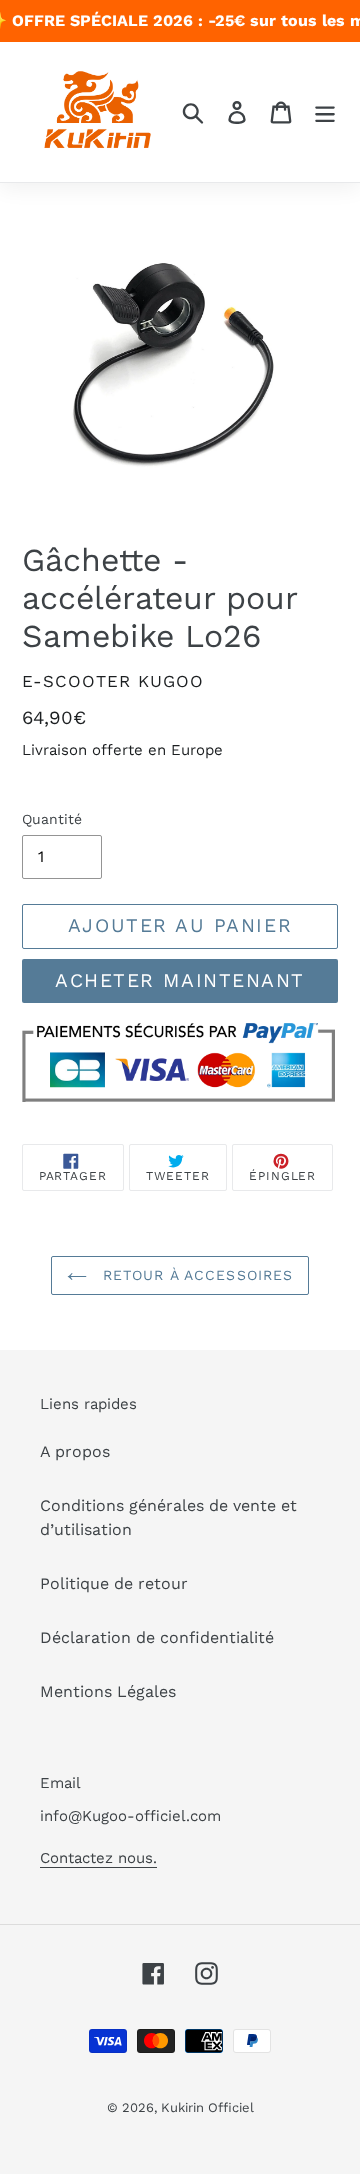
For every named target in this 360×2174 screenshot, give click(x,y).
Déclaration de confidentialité (157, 1637)
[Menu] (325, 112)
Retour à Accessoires (195, 1275)
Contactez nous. (98, 1858)
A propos (75, 1451)
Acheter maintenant (180, 980)
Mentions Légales (108, 1691)
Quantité (52, 819)
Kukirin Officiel (207, 2107)
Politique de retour (114, 1583)
